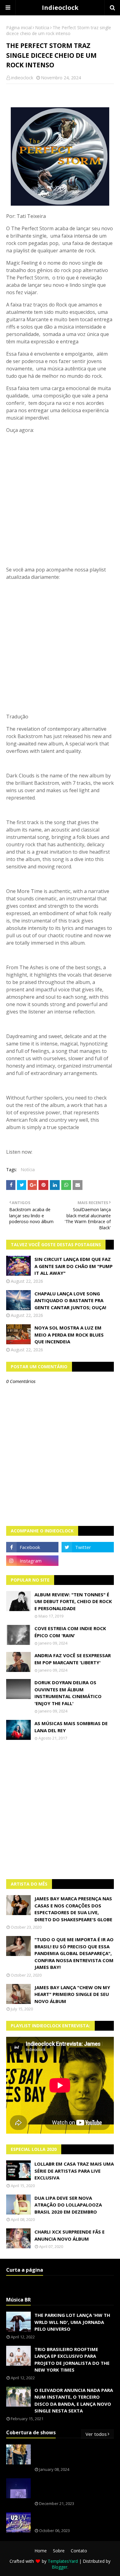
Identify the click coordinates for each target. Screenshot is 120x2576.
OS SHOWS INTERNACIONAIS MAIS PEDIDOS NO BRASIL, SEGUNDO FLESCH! (74, 2455)
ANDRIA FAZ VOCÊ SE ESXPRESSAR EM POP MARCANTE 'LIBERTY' (73, 1659)
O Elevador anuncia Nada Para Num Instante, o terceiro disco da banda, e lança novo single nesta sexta (74, 2400)
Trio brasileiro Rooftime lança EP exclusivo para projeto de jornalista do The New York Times (72, 2360)
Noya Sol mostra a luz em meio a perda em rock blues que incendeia (69, 1335)
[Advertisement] (60, 1810)
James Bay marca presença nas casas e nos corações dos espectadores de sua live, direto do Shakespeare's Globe (73, 1909)
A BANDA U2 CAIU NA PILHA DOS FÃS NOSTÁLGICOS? (71, 2519)
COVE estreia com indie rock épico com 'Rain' (70, 1632)
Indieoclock (60, 8)
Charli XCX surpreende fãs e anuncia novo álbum (70, 2235)
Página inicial (19, 28)
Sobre (59, 2551)
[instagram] (32, 1561)
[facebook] (32, 1547)
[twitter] (88, 1547)
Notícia (42, 28)
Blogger (60, 2567)
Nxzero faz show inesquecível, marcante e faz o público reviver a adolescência (74, 2489)
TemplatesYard (63, 2561)
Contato (79, 2551)
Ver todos (96, 2434)
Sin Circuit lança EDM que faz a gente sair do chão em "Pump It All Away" (74, 1266)
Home (41, 2551)
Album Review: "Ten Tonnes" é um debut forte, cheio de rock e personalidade (73, 1601)
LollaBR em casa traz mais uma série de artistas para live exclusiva (74, 2171)
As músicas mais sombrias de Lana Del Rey (71, 1727)
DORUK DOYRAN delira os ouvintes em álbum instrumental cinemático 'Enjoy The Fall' (68, 1693)
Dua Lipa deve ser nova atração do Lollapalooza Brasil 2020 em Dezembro (68, 2205)
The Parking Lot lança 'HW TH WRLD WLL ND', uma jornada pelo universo (72, 2322)
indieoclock (22, 78)
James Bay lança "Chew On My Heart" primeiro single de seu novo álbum (72, 1994)
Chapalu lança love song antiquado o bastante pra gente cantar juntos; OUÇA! (70, 1300)
